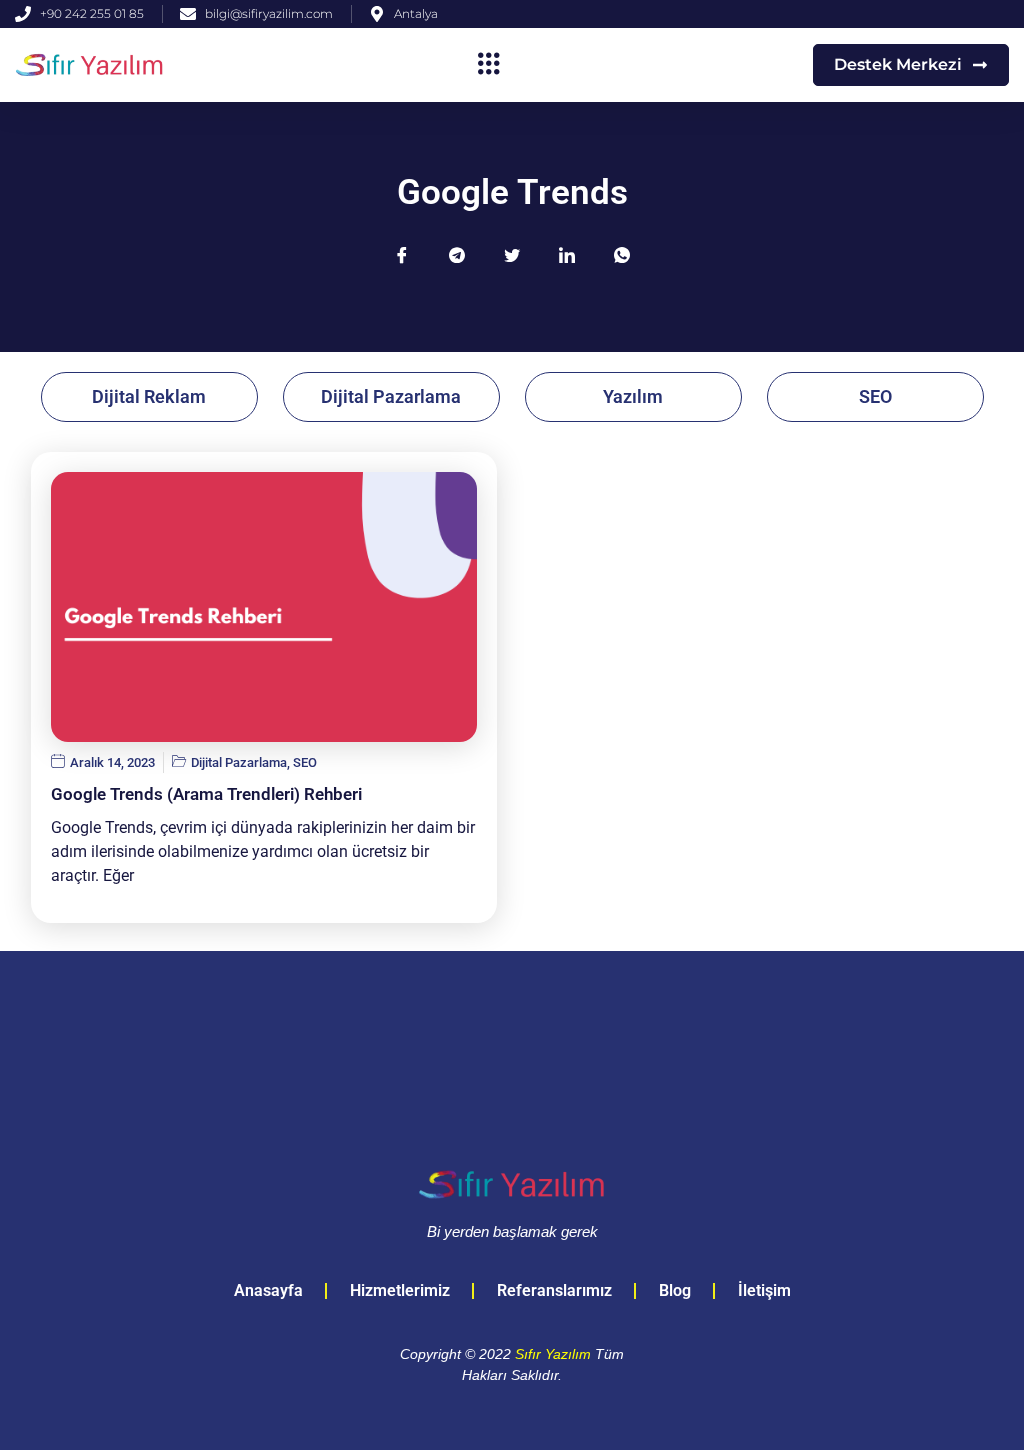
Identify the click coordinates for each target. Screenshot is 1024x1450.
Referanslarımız (554, 1290)
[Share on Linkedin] (567, 255)
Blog (675, 1290)
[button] (489, 65)
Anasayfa (268, 1290)
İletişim (764, 1290)
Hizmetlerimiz (400, 1290)
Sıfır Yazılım (553, 1354)
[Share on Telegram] (457, 255)
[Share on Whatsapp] (622, 255)
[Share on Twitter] (512, 255)
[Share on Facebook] (402, 255)
